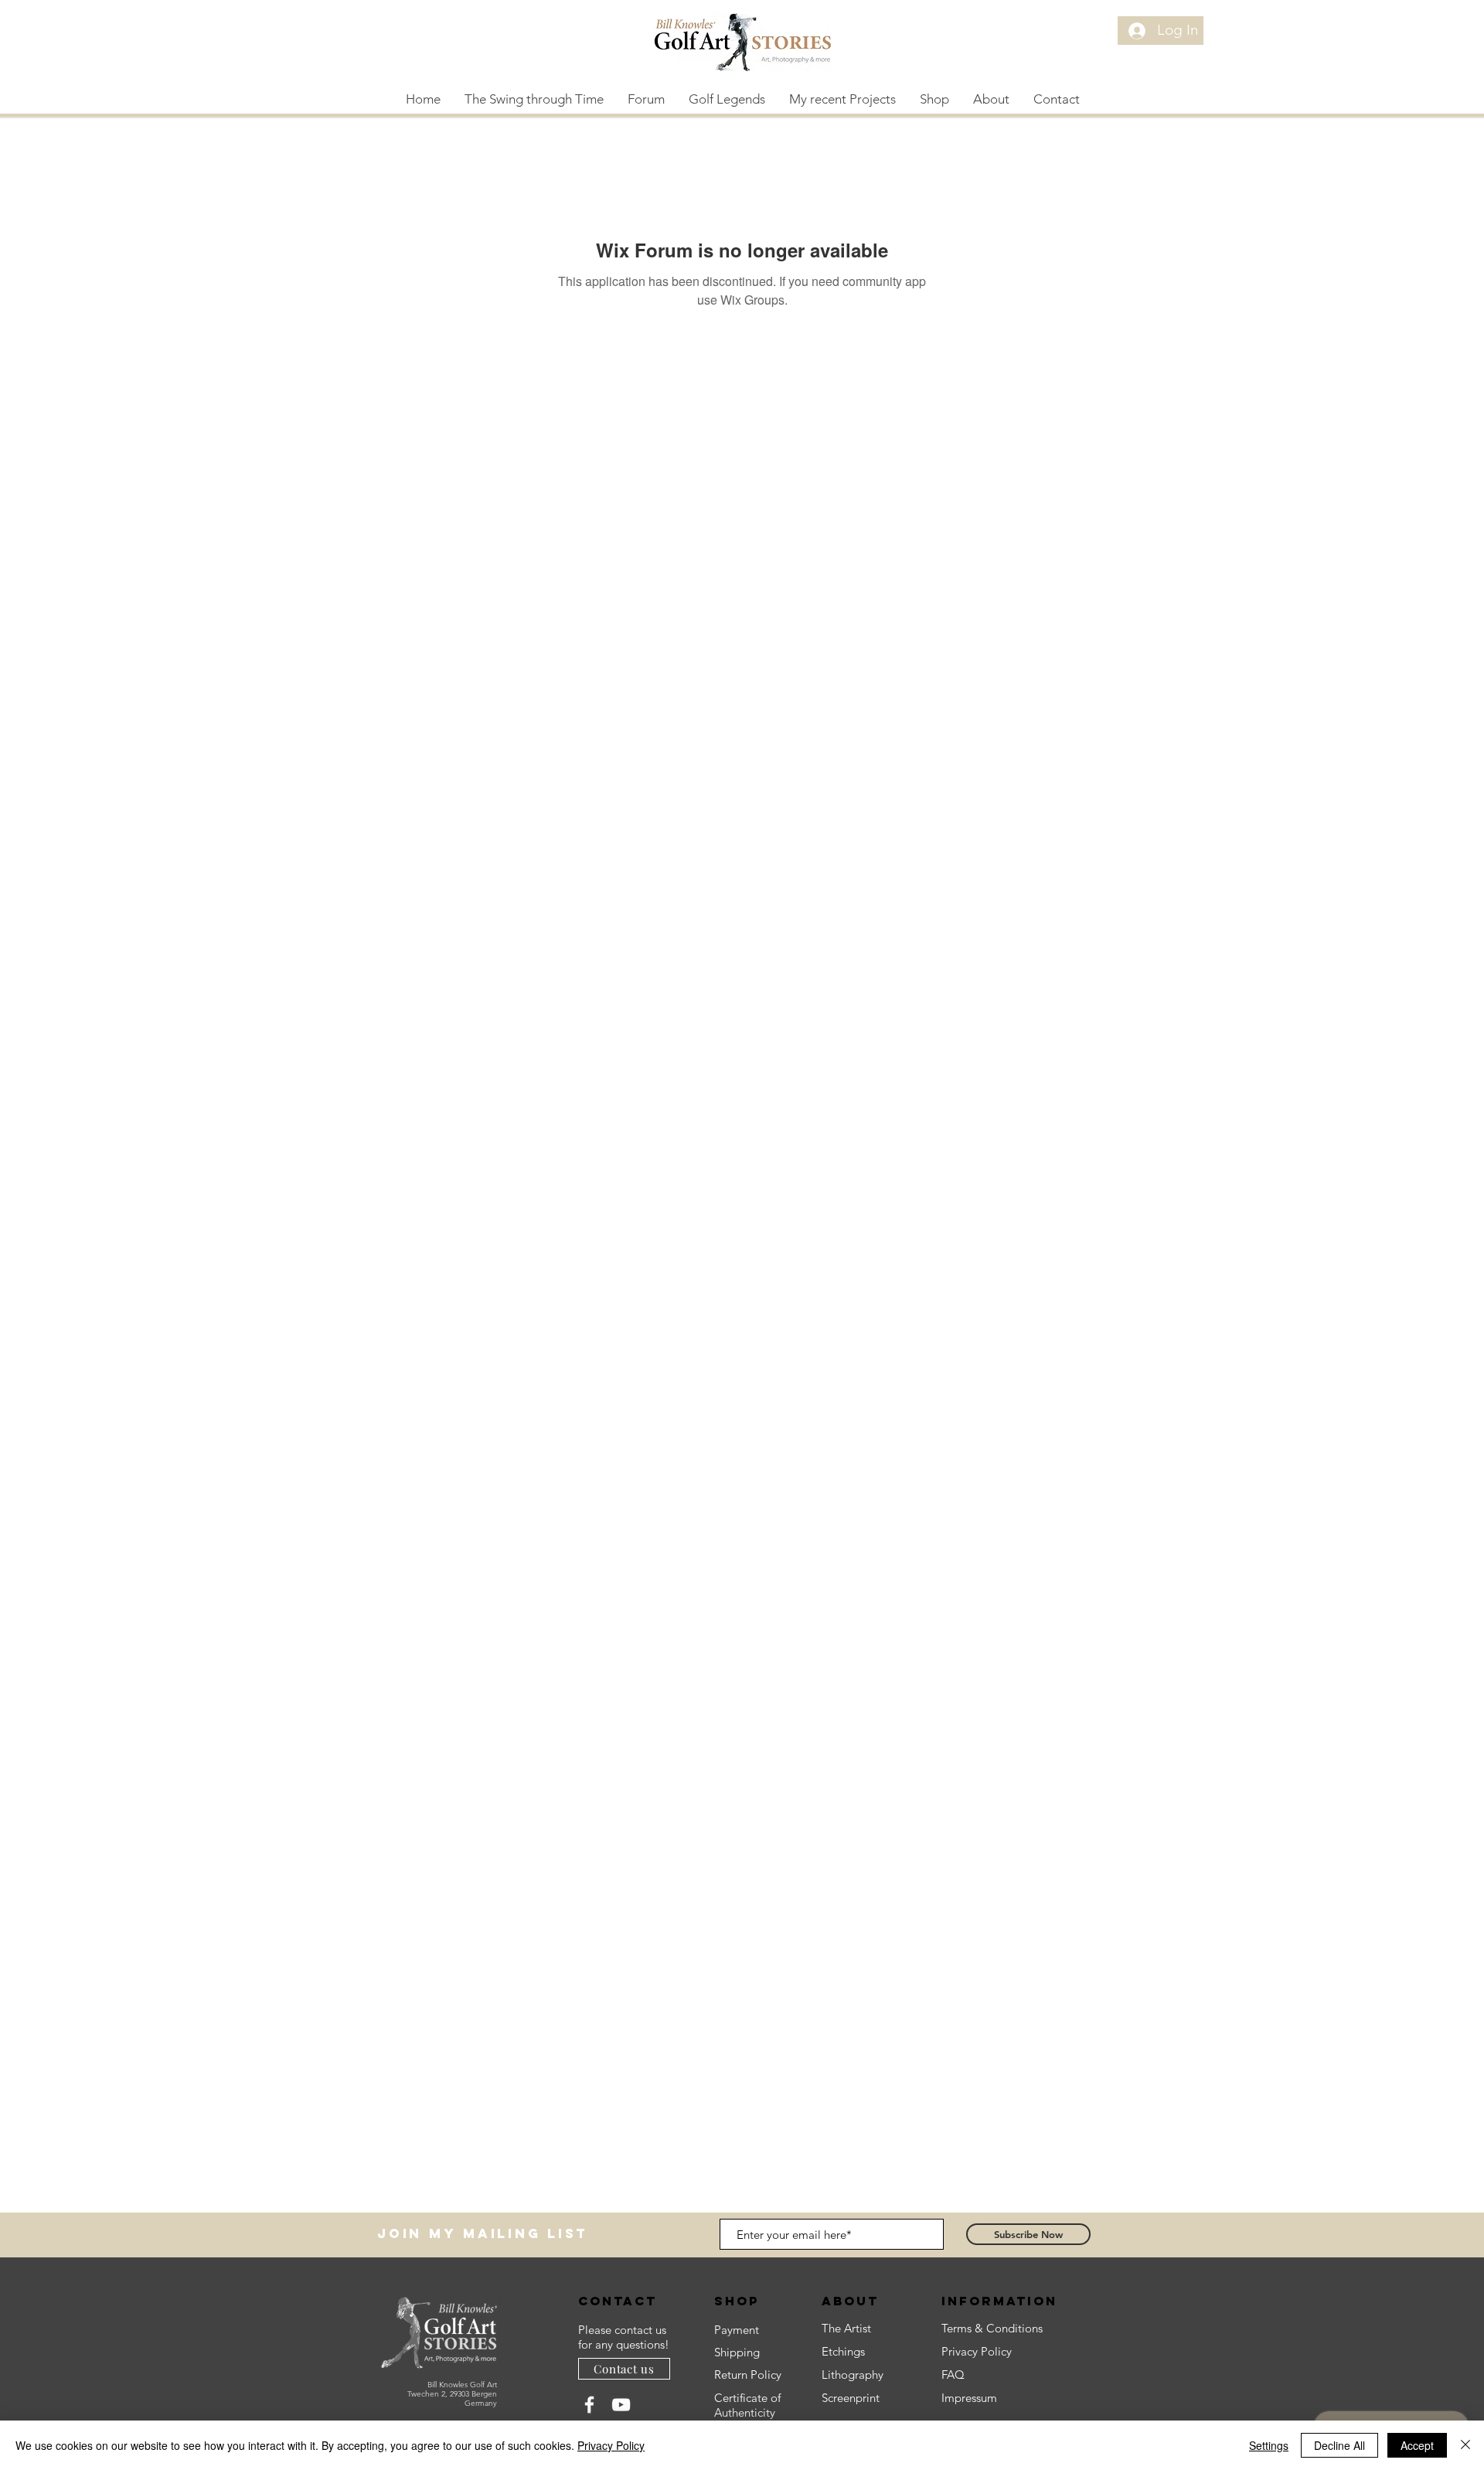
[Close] (1465, 2445)
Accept (1417, 2445)
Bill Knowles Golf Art (462, 2385)
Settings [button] (1269, 2445)
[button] (727, 99)
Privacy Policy (611, 2445)
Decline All (1339, 2445)
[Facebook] (589, 2405)
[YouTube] (621, 2405)
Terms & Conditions (992, 2328)
